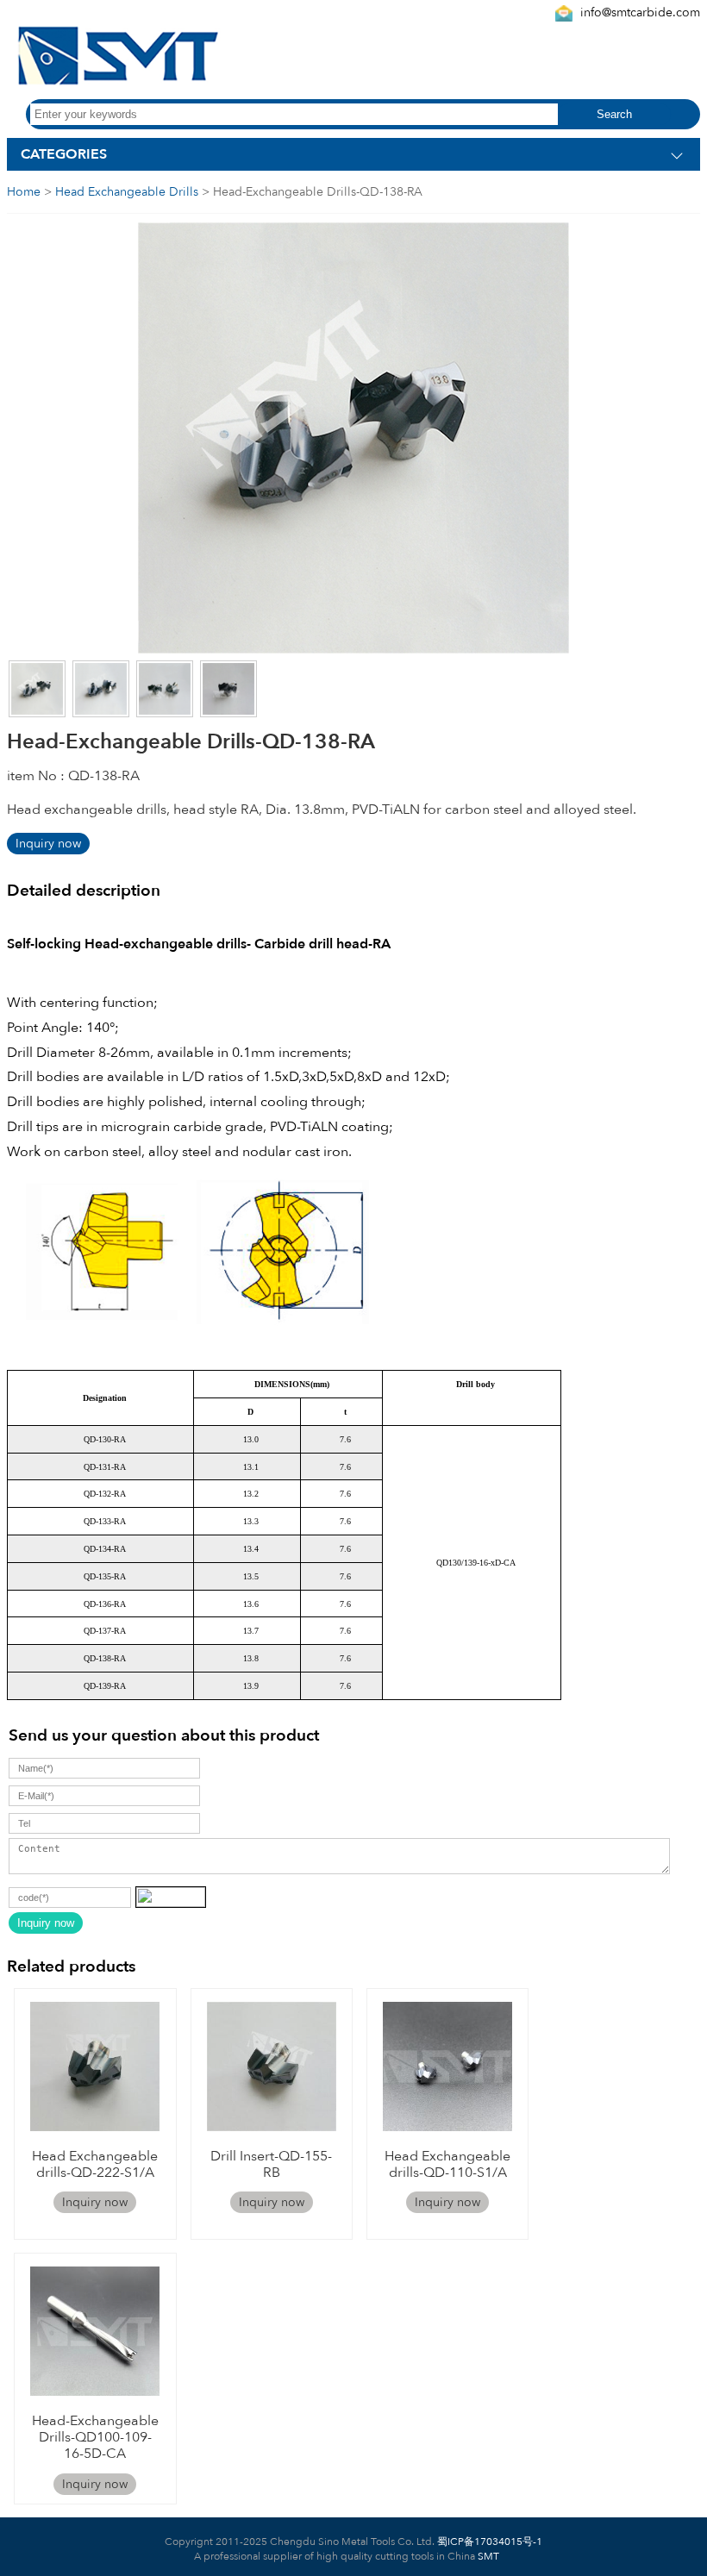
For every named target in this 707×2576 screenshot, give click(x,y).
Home (24, 192)
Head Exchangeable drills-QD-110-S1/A (447, 2164)
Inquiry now (48, 844)
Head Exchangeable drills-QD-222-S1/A (95, 2164)
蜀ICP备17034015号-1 (488, 2542)
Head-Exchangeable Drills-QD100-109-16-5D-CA (95, 2437)
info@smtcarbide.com (640, 13)
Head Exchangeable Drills (127, 192)
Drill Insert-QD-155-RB (271, 2164)
